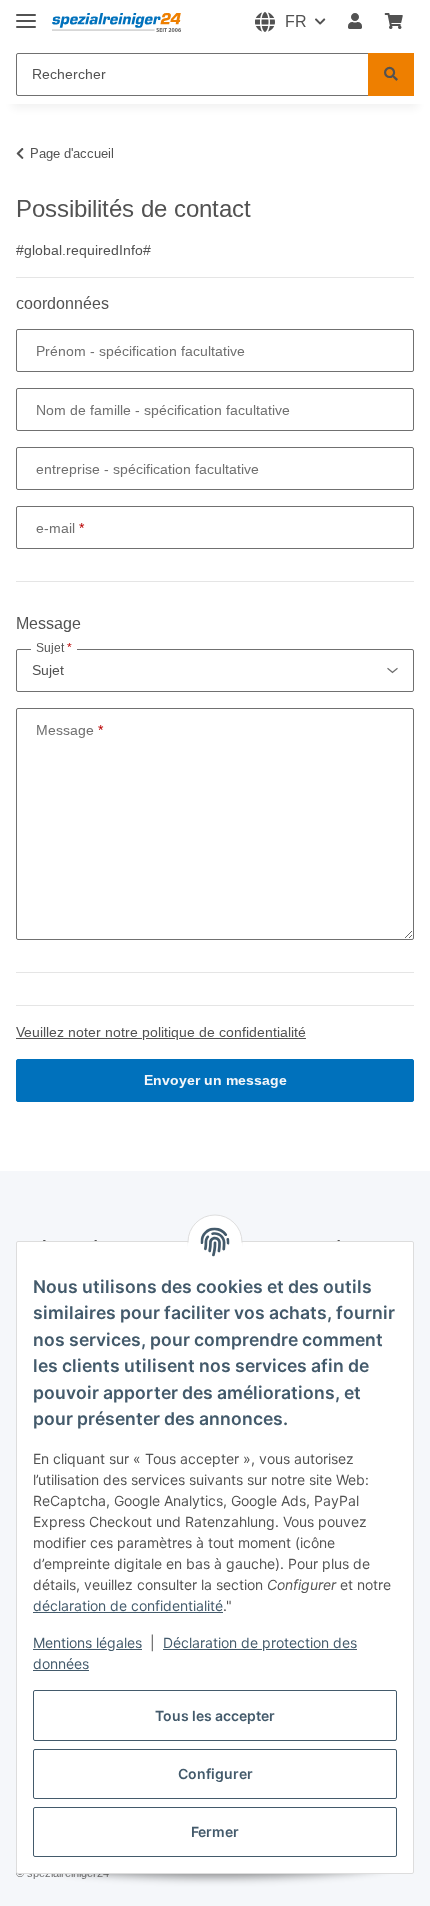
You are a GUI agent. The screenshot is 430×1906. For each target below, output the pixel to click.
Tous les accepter (215, 1715)
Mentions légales (87, 1642)
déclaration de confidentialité (128, 1605)
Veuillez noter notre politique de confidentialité (161, 1032)
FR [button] (296, 21)
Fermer (215, 1831)
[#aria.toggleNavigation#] (26, 12)
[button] (355, 22)
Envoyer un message (215, 1080)
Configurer (215, 1773)
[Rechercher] (391, 74)
